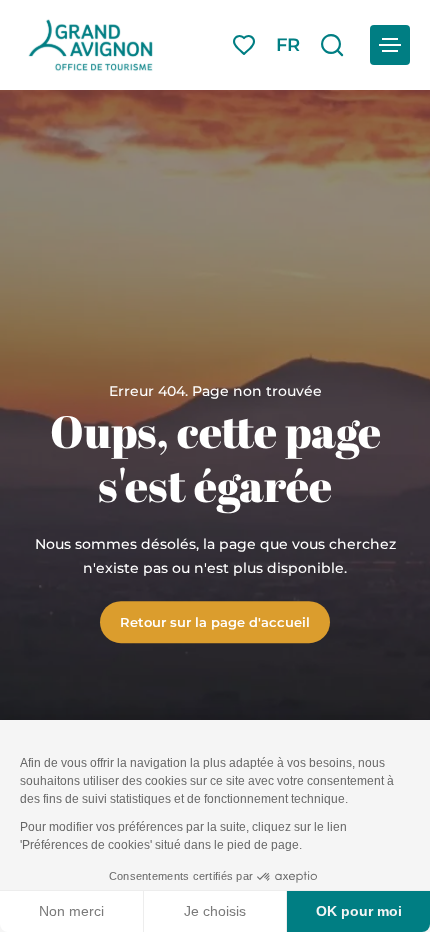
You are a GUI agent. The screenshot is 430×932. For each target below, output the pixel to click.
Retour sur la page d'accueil (215, 622)
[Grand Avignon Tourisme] (90, 45)
